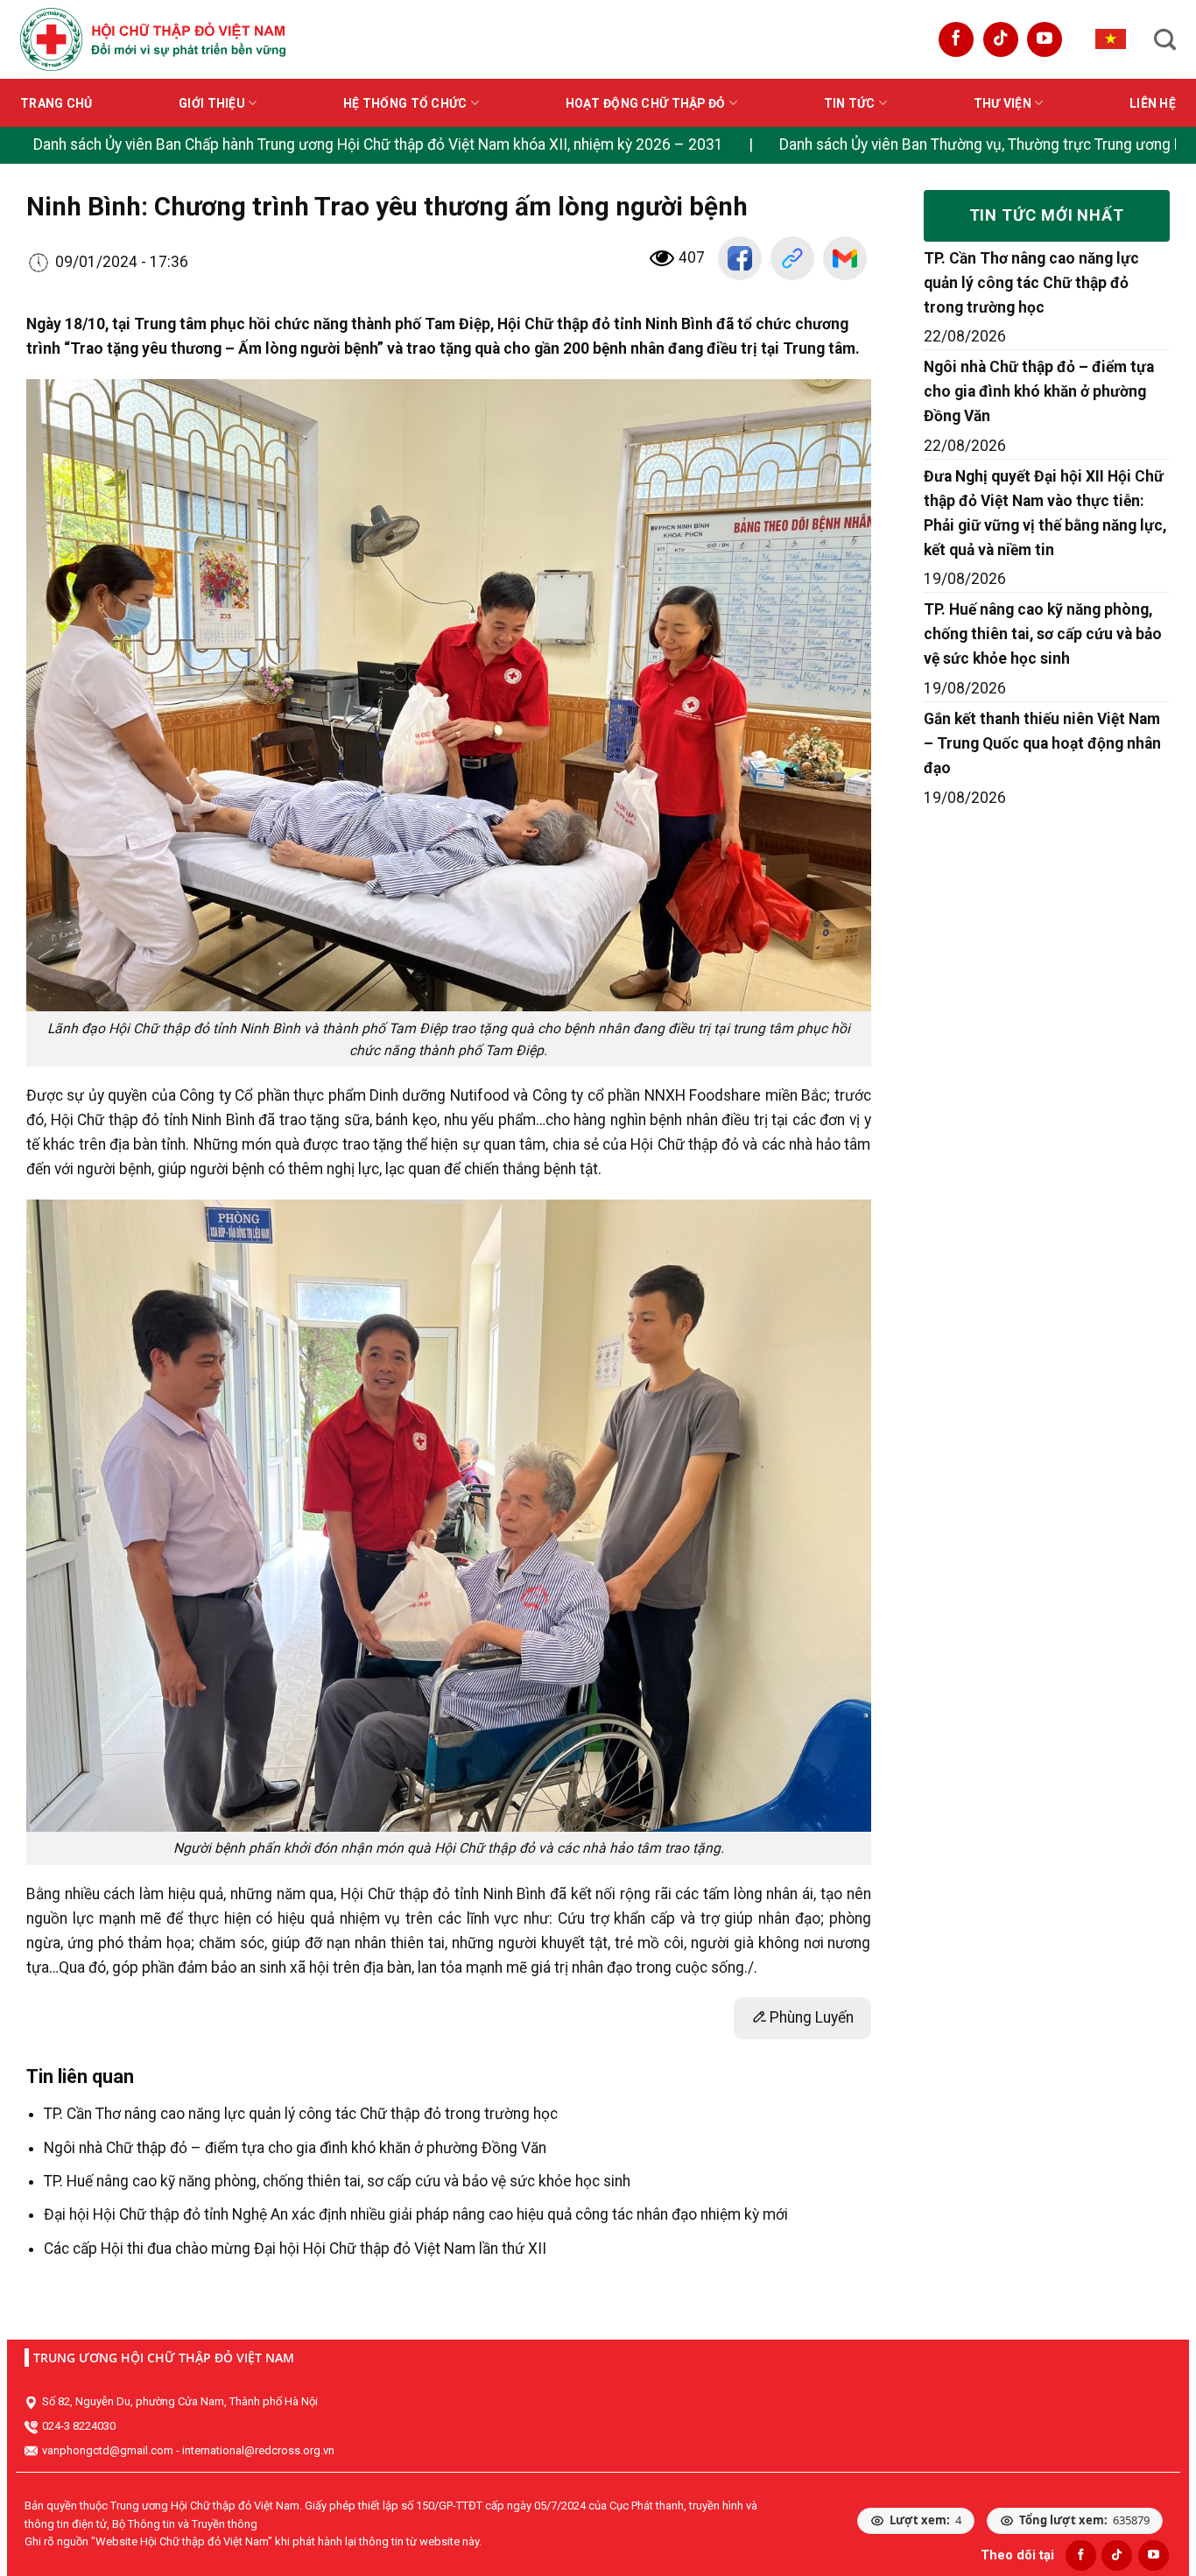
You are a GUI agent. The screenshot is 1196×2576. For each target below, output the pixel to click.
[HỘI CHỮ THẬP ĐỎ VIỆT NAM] (153, 39)
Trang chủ (56, 103)
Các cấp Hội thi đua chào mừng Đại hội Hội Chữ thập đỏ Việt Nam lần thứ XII (295, 2249)
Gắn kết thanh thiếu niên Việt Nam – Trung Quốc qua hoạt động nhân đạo (1042, 743)
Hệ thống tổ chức (405, 103)
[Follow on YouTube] (1045, 39)
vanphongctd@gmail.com (108, 2450)
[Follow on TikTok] (1001, 39)
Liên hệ (1153, 103)
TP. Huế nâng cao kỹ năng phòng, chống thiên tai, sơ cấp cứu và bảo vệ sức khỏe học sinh (337, 2181)
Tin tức (850, 103)
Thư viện (1003, 103)
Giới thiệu (212, 103)
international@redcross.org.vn (258, 2450)
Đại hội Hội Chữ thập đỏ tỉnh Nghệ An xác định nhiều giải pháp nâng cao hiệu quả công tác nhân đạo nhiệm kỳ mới (416, 2214)
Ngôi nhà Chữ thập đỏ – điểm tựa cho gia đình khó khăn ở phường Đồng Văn (295, 2148)
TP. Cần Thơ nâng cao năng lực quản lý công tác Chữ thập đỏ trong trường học (301, 2114)
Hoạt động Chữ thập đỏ (646, 103)
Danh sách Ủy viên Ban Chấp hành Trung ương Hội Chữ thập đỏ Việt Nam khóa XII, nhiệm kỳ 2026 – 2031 (378, 144)
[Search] (1165, 39)
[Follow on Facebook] (956, 39)
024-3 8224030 (79, 2426)
